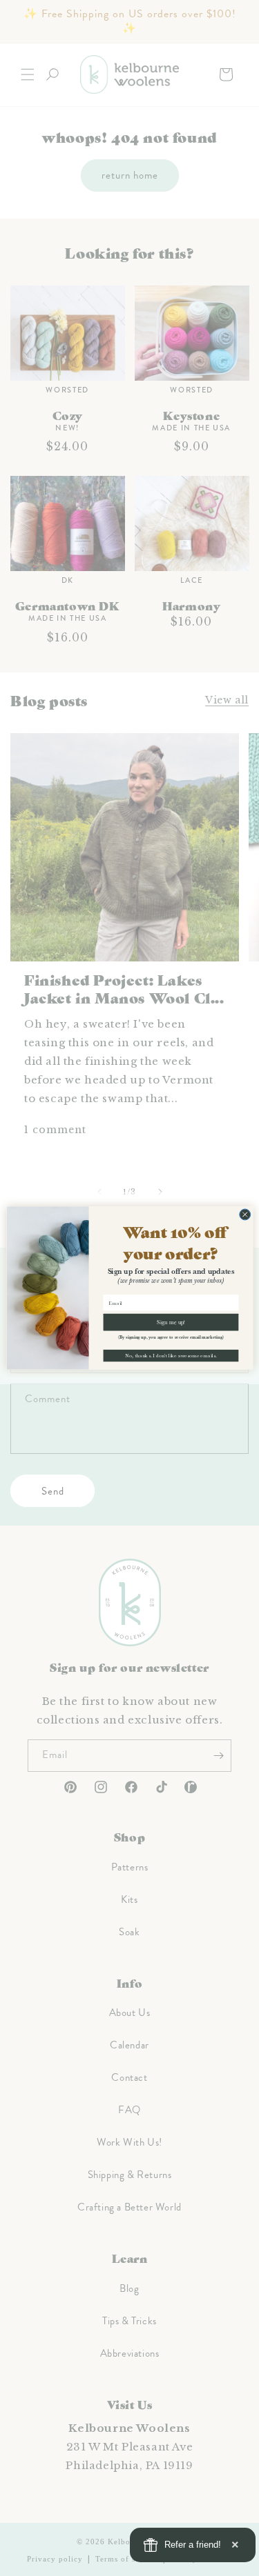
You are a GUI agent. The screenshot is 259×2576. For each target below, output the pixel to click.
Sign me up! (171, 1322)
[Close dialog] (244, 1215)
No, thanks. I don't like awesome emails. (171, 1356)
